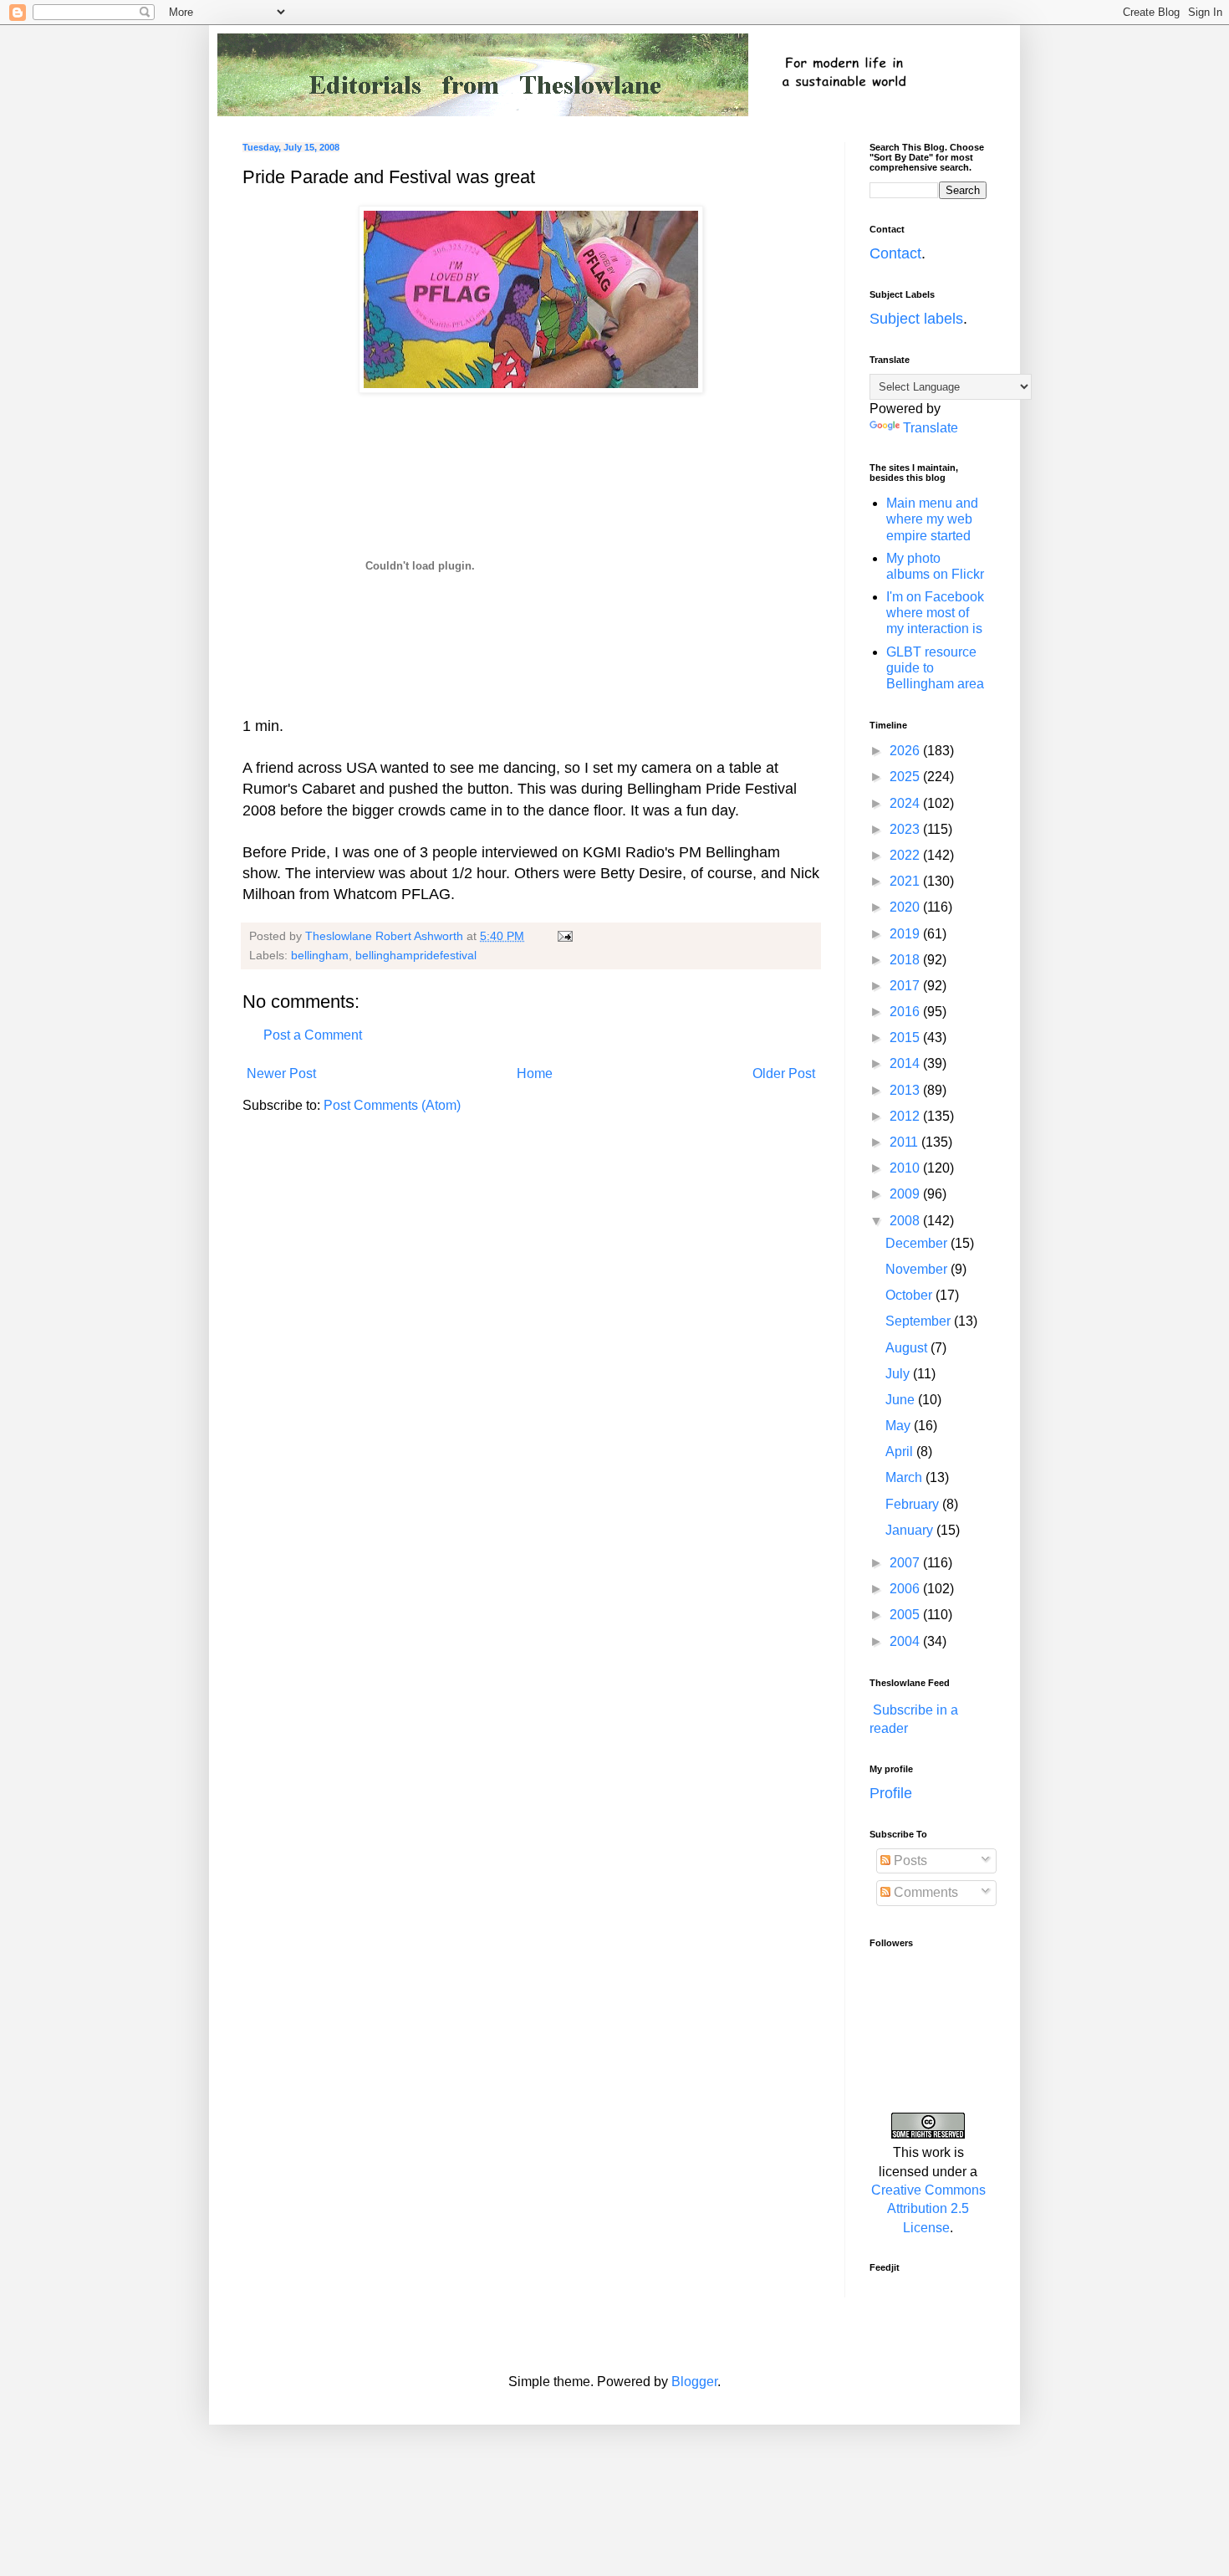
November (918, 1269)
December (918, 1243)
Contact (895, 253)
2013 (906, 1090)
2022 (906, 855)
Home (535, 1073)
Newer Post (281, 1073)
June (902, 1400)
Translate (931, 428)
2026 (906, 751)
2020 (906, 907)
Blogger (694, 2382)
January (911, 1530)
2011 (905, 1142)
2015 (906, 1038)
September (920, 1321)
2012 (906, 1116)
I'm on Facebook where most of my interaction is (935, 613)
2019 (906, 934)
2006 (906, 1589)
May (900, 1426)
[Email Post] (564, 936)
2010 (906, 1168)
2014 (906, 1063)
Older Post (784, 1073)
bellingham (320, 955)
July (899, 1374)
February (914, 1504)
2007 (906, 1563)
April (901, 1452)
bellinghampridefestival (416, 955)
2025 (906, 777)
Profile (891, 1793)
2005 (906, 1615)
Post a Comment (313, 1035)
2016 (906, 1012)
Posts (909, 1860)
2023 (906, 829)
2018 (906, 960)
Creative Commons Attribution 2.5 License (928, 2209)
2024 (906, 803)
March (905, 1477)
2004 (906, 1641)
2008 (906, 1221)
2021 (906, 881)
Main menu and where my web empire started (932, 519)
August (908, 1348)
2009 (906, 1194)
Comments (924, 1892)
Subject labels (916, 319)
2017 (906, 986)
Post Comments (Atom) (392, 1105)
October (910, 1295)
